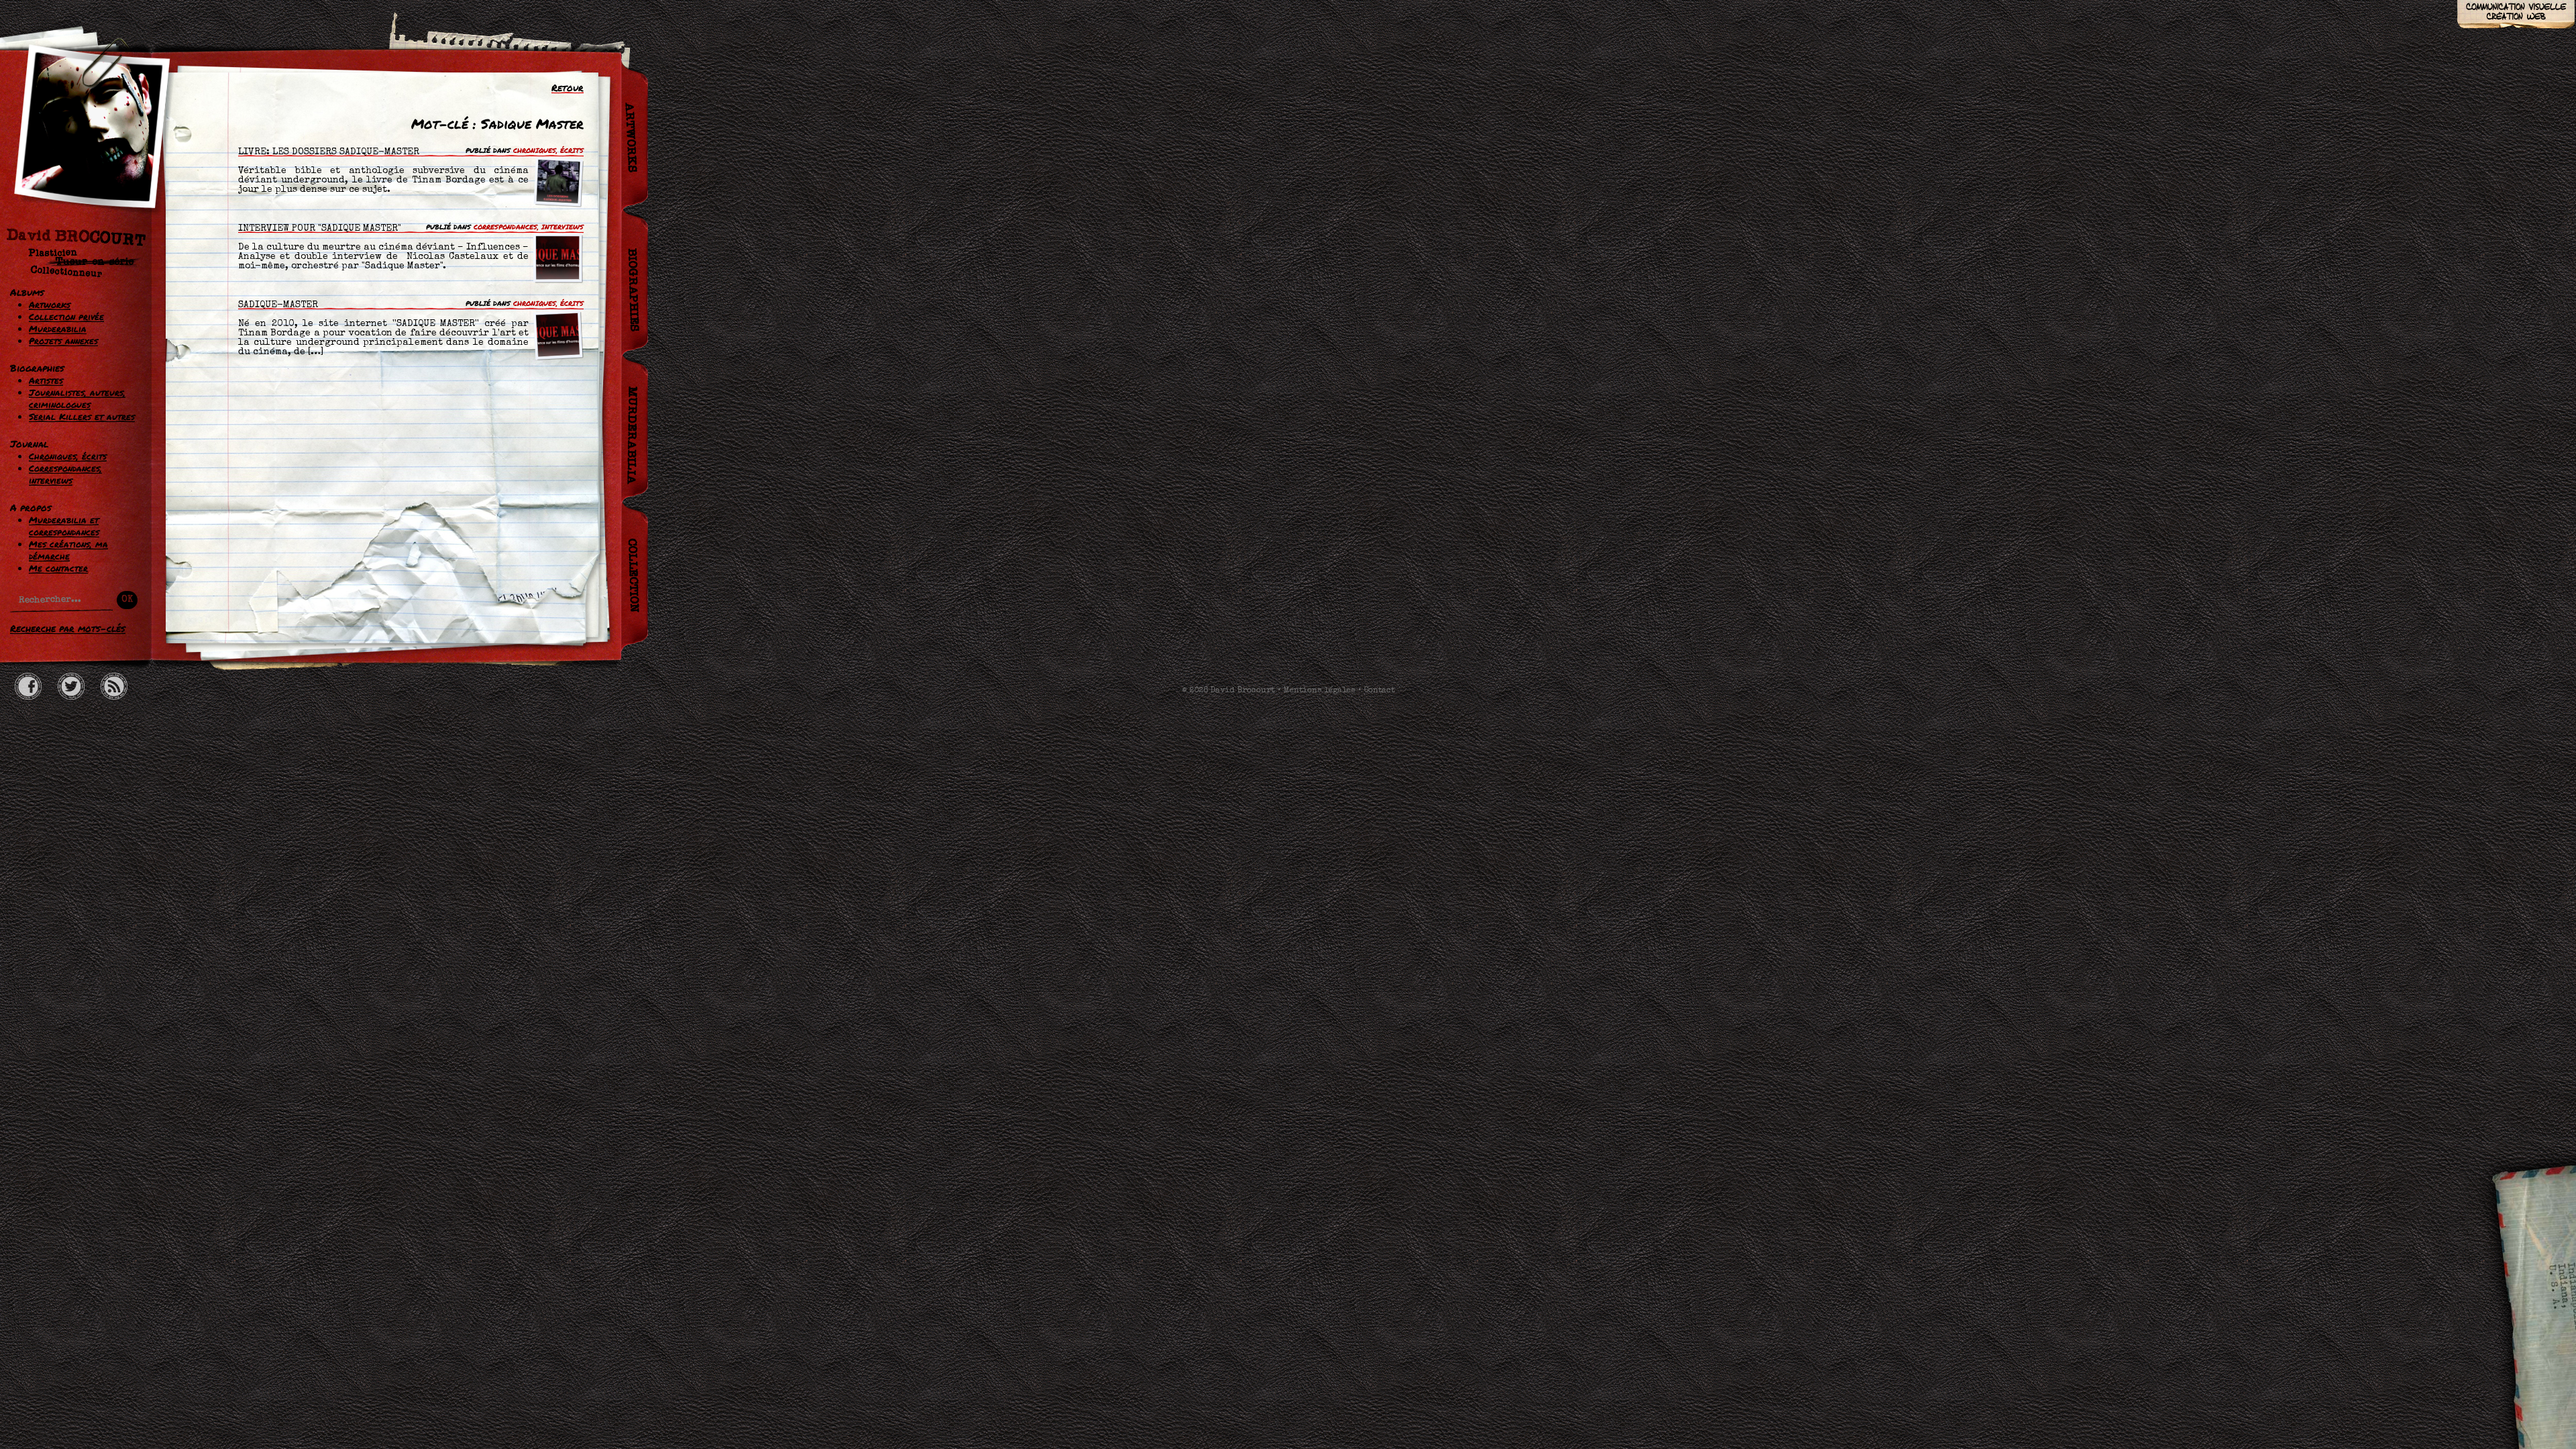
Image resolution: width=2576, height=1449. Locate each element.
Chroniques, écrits (68, 456)
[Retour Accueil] (84, 166)
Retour (568, 87)
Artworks (50, 305)
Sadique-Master (278, 305)
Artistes (46, 380)
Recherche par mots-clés (68, 628)
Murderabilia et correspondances (64, 526)
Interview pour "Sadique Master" (320, 229)
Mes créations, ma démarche (68, 550)
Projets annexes (63, 341)
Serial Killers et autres (82, 417)
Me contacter (58, 568)
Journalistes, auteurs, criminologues (77, 398)
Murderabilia (58, 329)
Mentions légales (1319, 691)
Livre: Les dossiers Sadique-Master (329, 152)
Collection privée (66, 317)
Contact (1379, 691)
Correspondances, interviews (65, 474)
